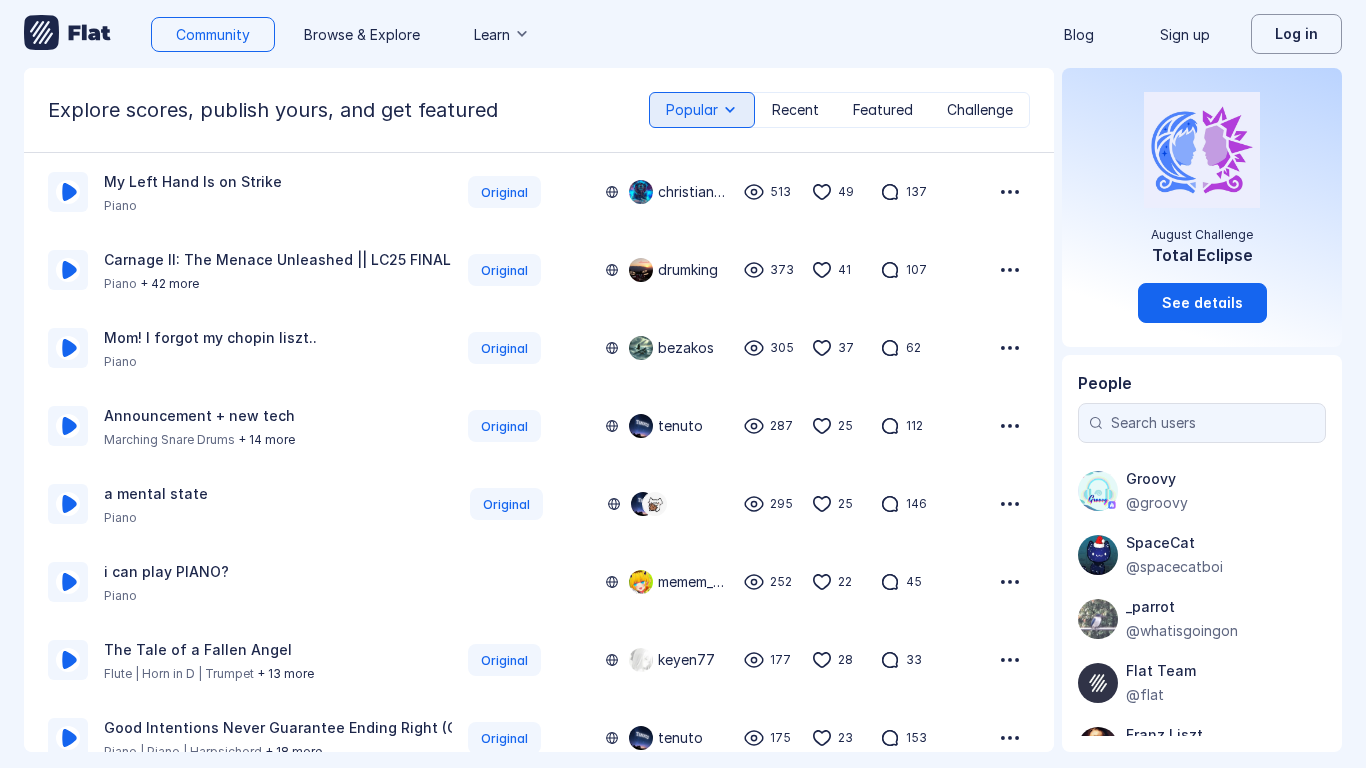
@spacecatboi (1174, 566)
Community (213, 34)
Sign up (1185, 34)
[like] (822, 192)
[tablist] (839, 110)
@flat (1145, 694)
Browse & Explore (362, 34)
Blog (1079, 34)
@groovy (1157, 502)
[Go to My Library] (67, 34)
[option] (539, 192)
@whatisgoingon (1182, 630)
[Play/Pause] (68, 192)
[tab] (702, 110)
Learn (492, 34)
